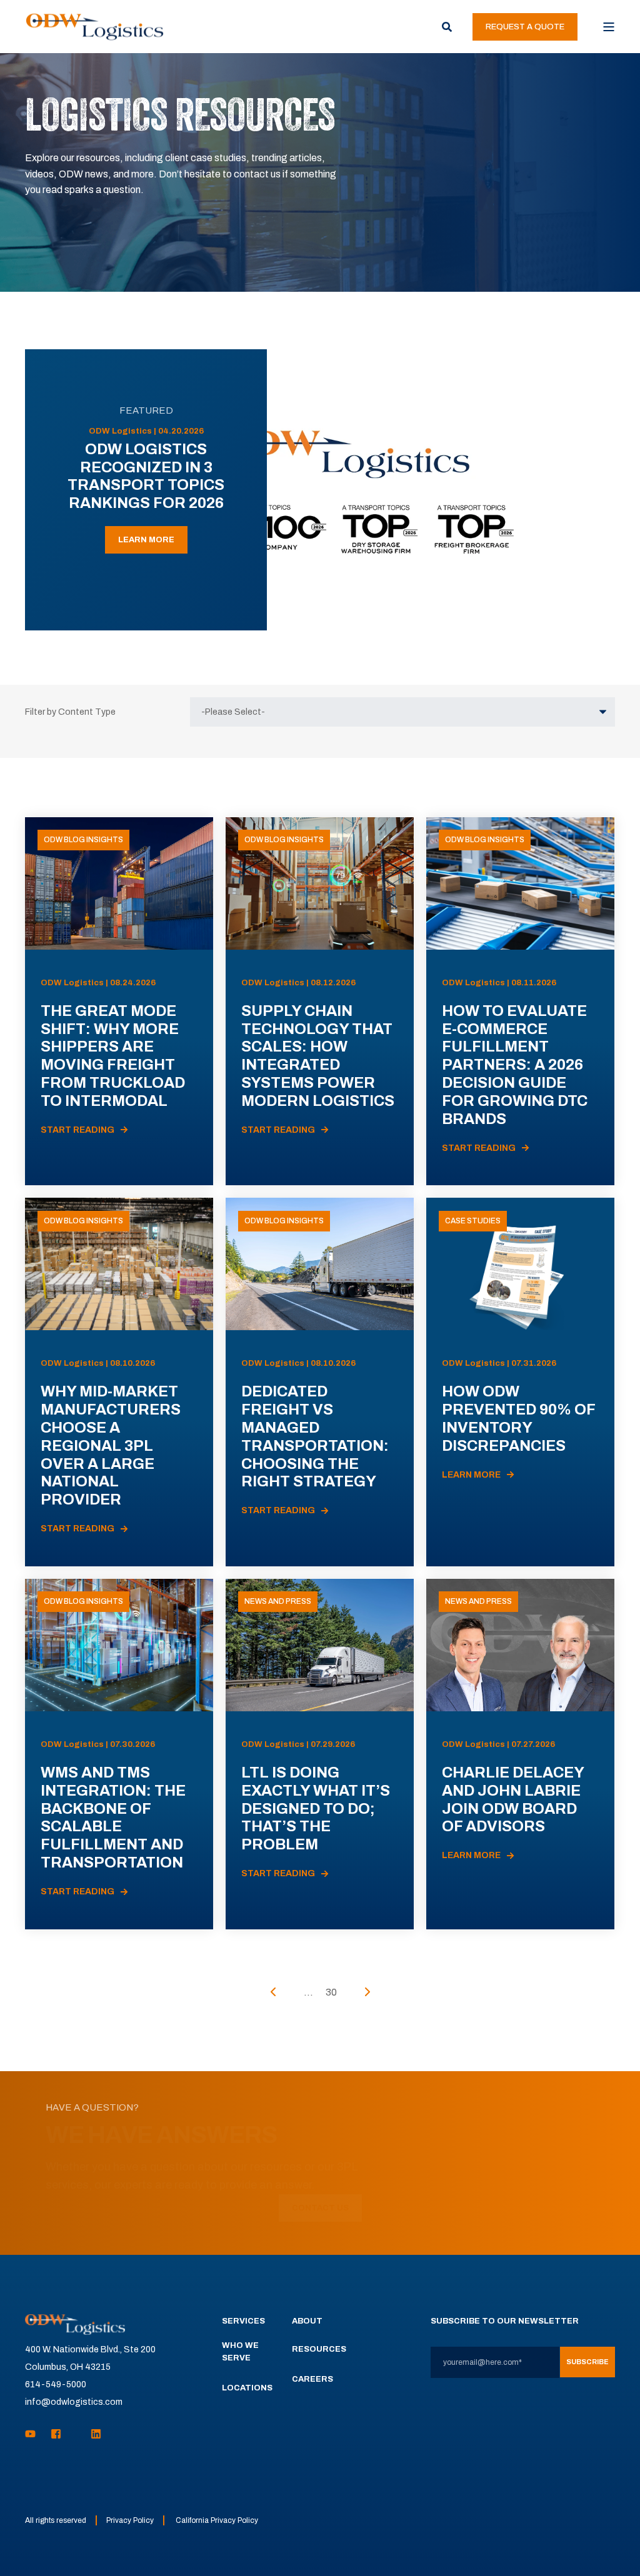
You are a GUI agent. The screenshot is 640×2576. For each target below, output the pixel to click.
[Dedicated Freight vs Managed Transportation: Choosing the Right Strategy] (320, 1382)
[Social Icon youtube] (34, 2434)
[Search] (448, 26)
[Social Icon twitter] (76, 2434)
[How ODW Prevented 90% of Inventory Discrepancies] (520, 1382)
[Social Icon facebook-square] (56, 2434)
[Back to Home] (95, 26)
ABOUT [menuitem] (307, 2321)
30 (331, 1992)
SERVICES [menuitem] (243, 2321)
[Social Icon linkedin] (92, 2434)
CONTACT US (320, 2208)
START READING (77, 1130)
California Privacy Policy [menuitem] (217, 2520)
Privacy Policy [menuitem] (130, 2520)
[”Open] (609, 27)
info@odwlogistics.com (74, 2402)
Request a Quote (525, 27)
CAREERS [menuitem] (312, 2379)
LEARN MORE (146, 540)
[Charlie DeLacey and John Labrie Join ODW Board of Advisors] (520, 1754)
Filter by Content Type (70, 712)
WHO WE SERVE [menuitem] (240, 2352)
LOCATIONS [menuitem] (247, 2388)
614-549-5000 (56, 2385)
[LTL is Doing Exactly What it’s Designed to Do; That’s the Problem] (320, 1754)
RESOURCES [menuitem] (319, 2349)
